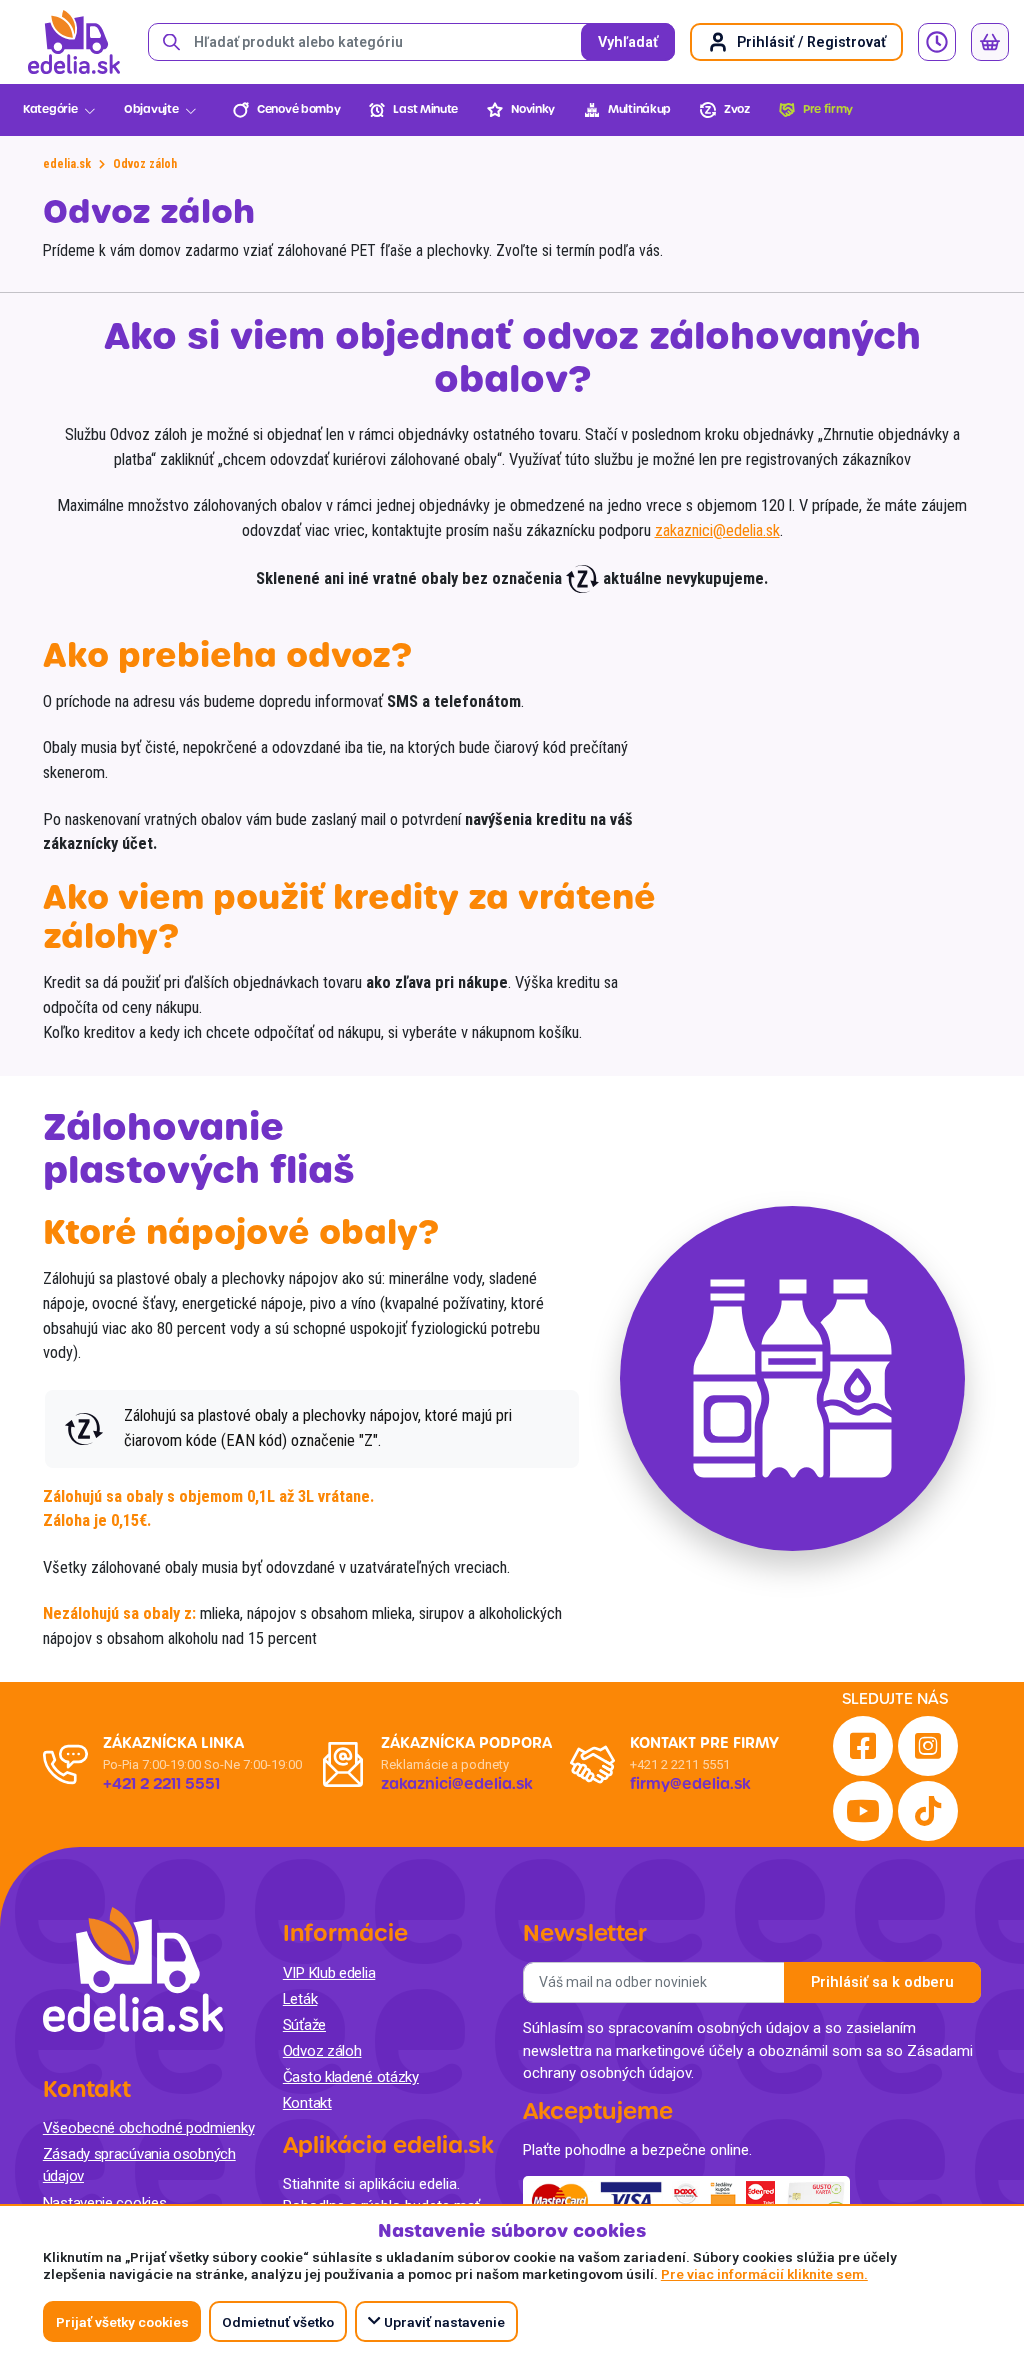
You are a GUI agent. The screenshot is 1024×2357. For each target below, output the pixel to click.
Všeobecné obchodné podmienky (149, 2128)
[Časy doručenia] (937, 42)
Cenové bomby (298, 109)
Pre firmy (828, 109)
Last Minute (425, 109)
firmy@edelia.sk (690, 1784)
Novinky (533, 109)
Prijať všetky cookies (122, 2322)
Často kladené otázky (351, 2077)
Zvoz (737, 109)
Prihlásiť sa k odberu (882, 1982)
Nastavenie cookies (105, 2203)
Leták (300, 1999)
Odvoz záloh (322, 2051)
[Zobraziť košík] (990, 42)
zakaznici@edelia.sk (717, 530)
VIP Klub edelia (329, 1973)
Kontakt (307, 2103)
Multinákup (639, 109)
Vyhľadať (628, 42)
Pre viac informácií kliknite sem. (764, 2274)
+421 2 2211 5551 (680, 1764)
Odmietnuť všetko (278, 2322)
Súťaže (304, 2025)
